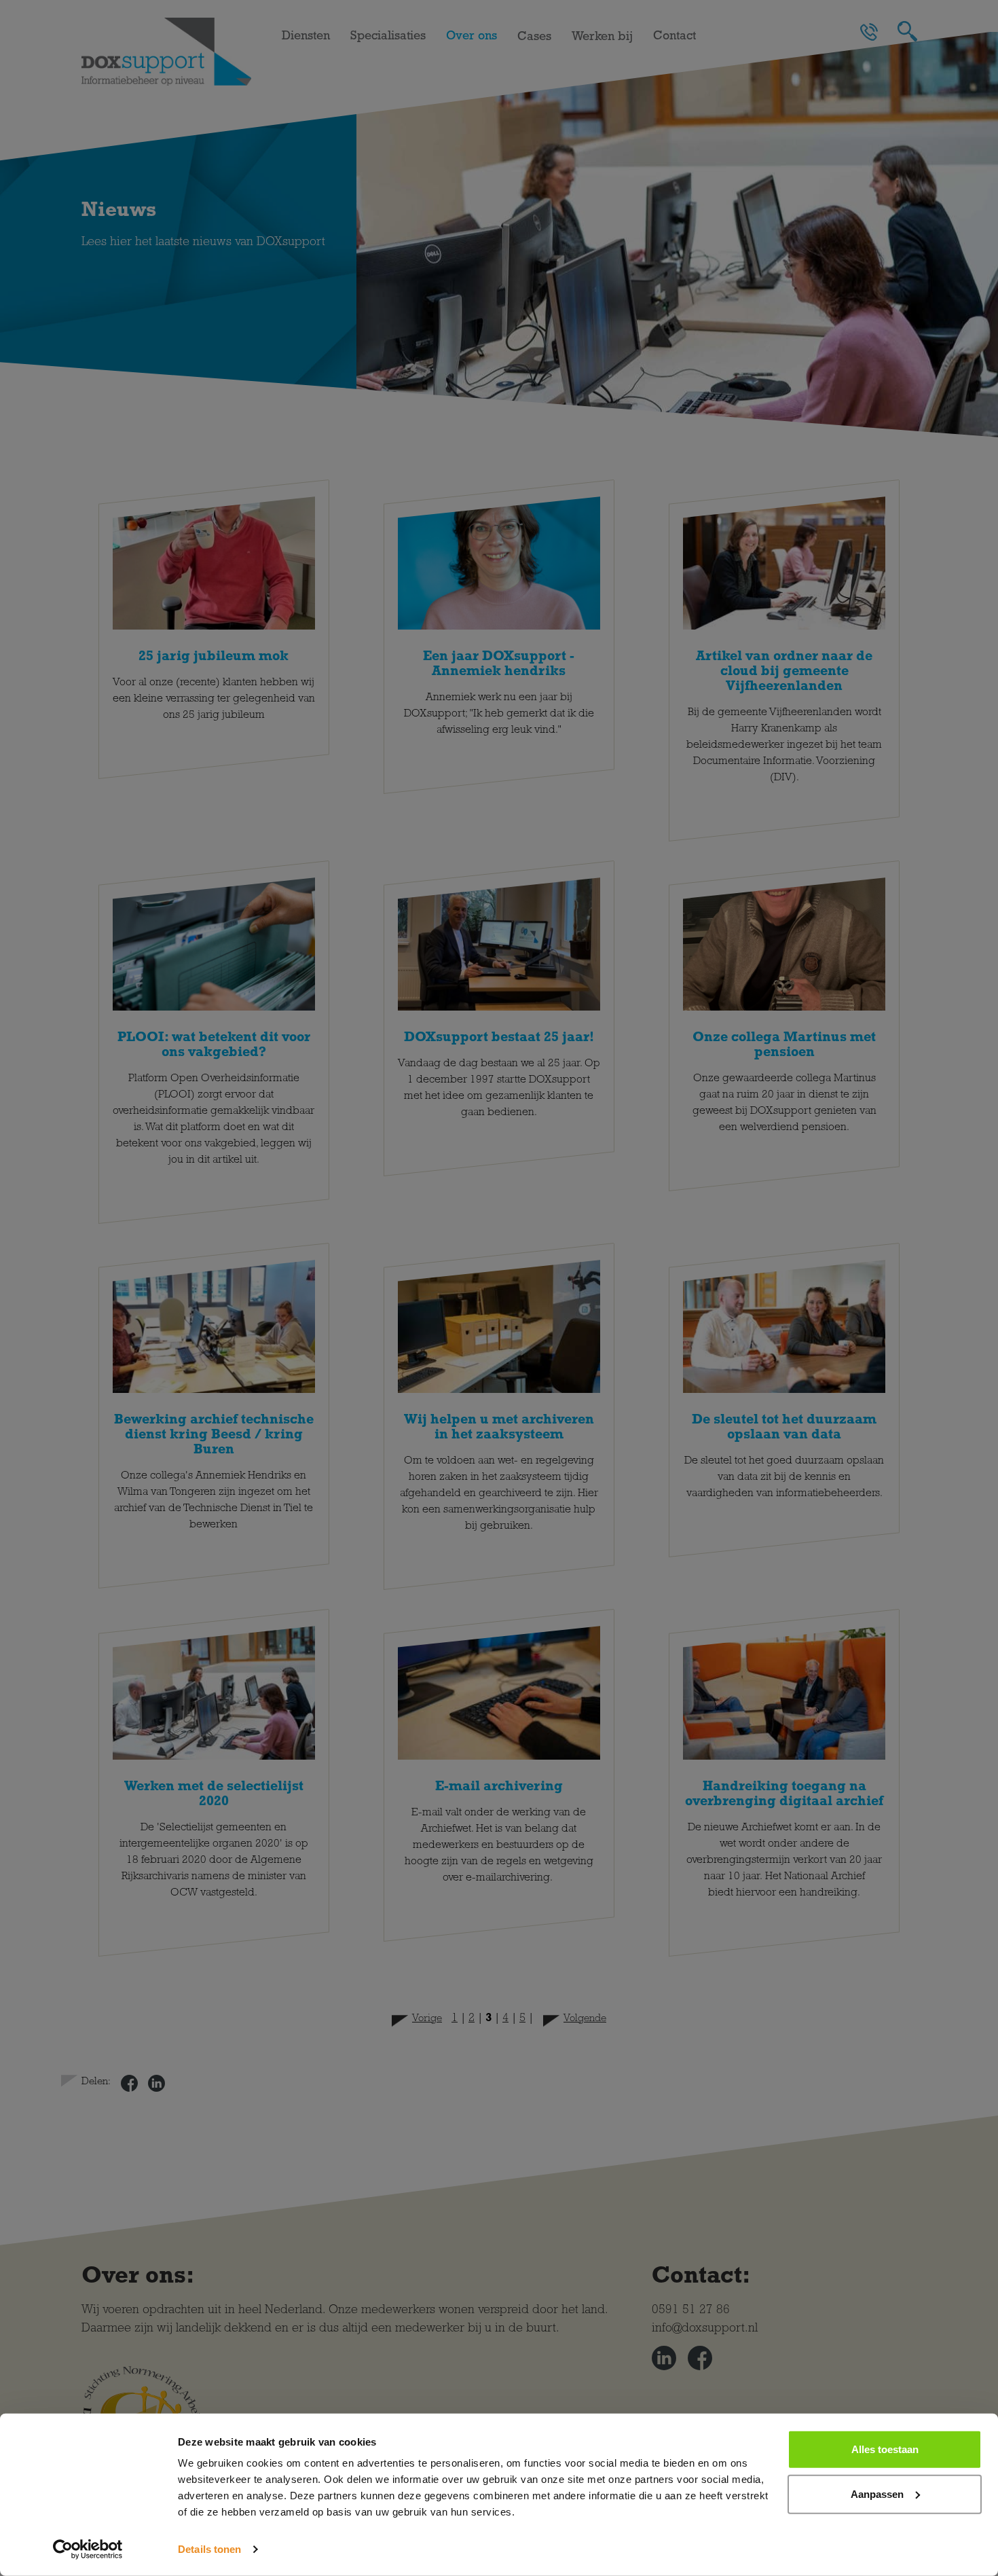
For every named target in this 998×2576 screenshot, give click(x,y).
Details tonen (209, 2549)
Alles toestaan (885, 2449)
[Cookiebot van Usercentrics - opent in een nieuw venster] (88, 2550)
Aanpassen (877, 2493)
